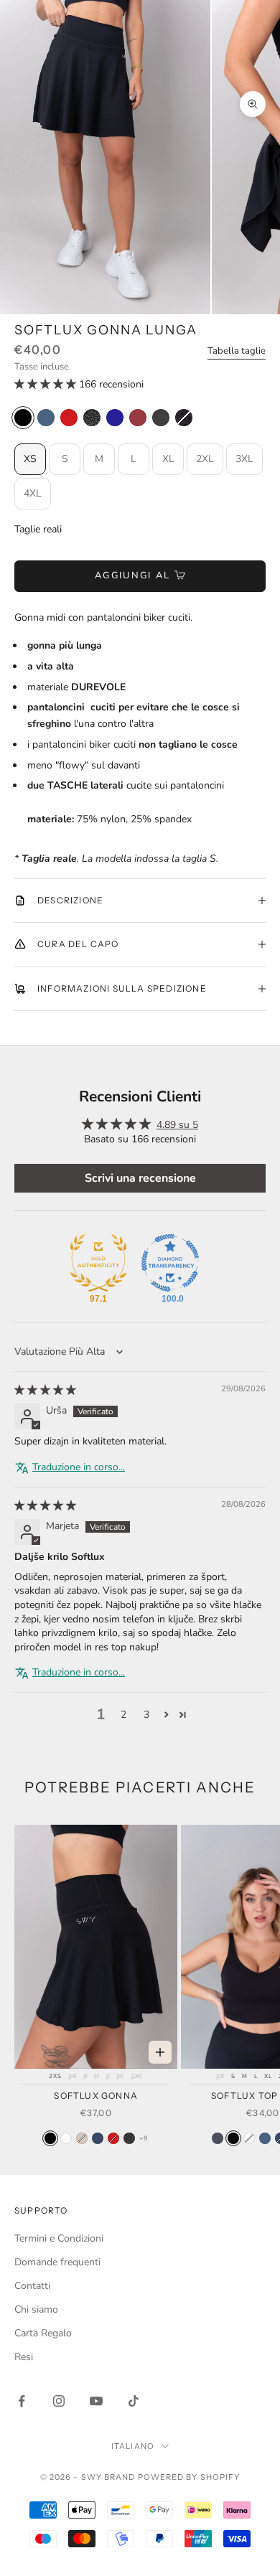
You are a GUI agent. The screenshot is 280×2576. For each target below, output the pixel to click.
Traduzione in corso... (79, 1467)
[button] (47, 384)
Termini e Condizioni (59, 2238)
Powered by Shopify (189, 2477)
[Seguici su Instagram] (59, 2401)
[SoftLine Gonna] (129, 2138)
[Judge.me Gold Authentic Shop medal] (98, 1263)
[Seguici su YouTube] (96, 2401)
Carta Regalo (43, 2333)
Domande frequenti (57, 2262)
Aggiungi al (133, 575)
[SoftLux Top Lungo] (218, 2138)
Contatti (32, 2286)
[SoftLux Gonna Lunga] (23, 418)
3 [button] (146, 1715)
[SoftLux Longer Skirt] (115, 418)
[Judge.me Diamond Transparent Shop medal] (170, 1263)
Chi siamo (36, 2309)
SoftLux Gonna (96, 2096)
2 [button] (123, 1715)
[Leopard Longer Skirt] (92, 418)
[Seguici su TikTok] (134, 2401)
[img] (45, 1390)
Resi (24, 2357)
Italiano (133, 2446)
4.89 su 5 (177, 1125)
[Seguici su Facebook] (22, 2401)
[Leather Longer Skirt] (161, 418)
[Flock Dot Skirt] (184, 418)
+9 (143, 2138)
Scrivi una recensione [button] (140, 1178)
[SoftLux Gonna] (50, 2138)
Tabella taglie (237, 351)
